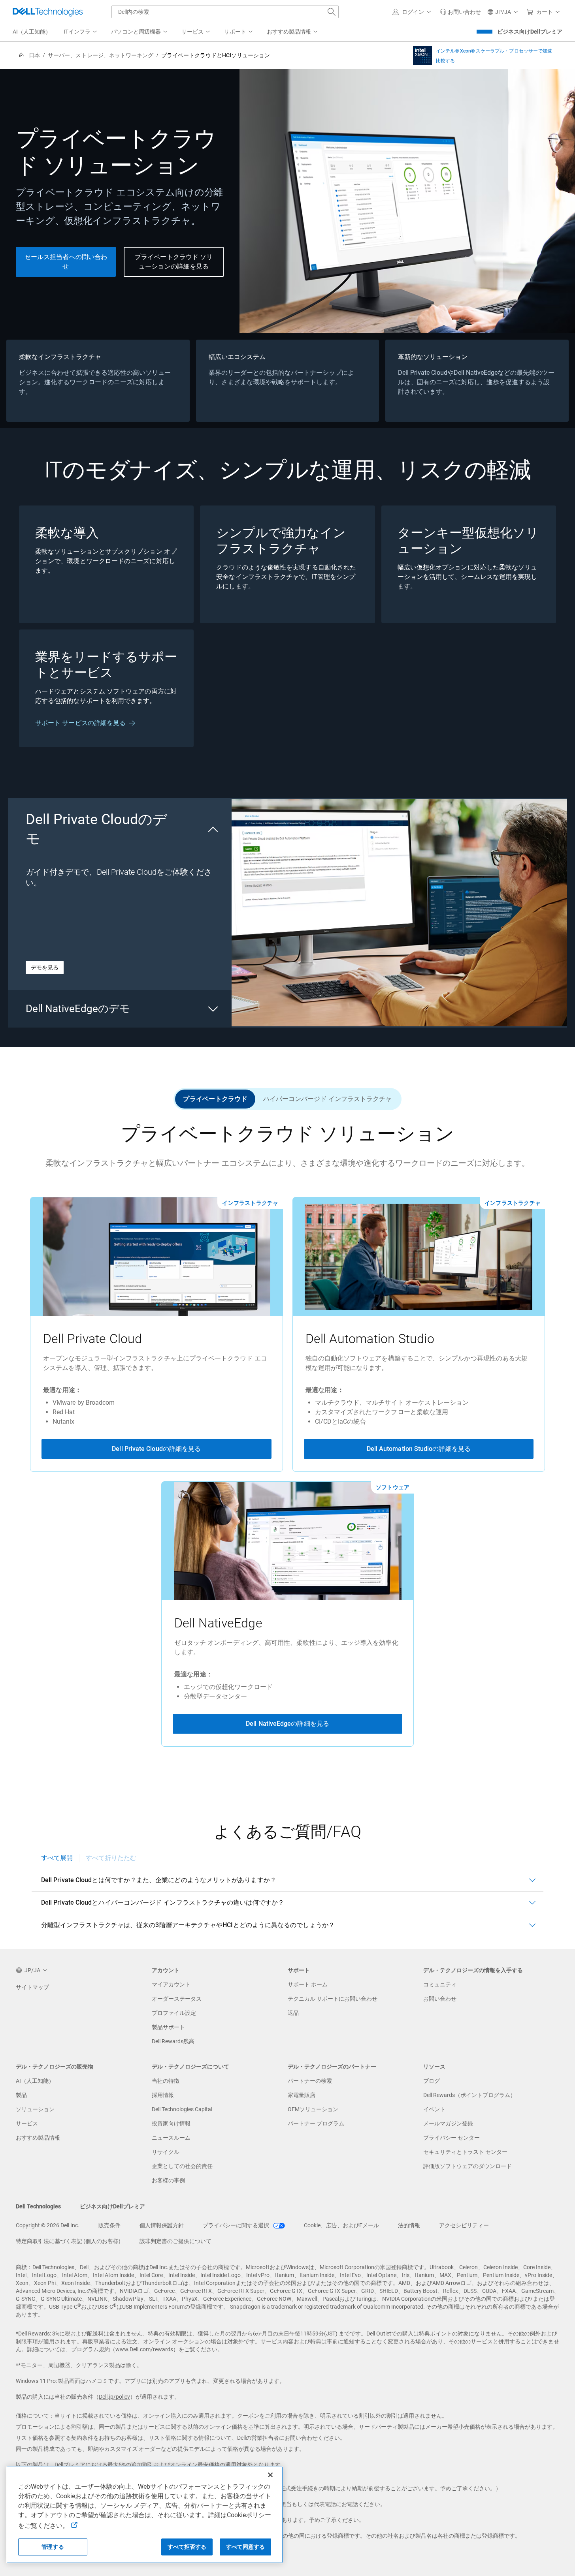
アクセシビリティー (464, 2225)
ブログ (432, 2081)
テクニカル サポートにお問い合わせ (333, 1999)
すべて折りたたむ (111, 1858)
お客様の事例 (168, 2180)
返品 (293, 2013)
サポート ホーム (308, 1984)
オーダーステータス (177, 1999)
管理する (53, 2547)
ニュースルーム (171, 2138)
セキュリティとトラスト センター (465, 2152)
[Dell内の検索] (332, 12)
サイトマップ (32, 1987)
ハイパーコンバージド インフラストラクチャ (328, 1099)
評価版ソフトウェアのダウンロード (468, 2166)
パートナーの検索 (310, 2081)
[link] (460, 12)
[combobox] (225, 12)
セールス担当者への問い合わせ (66, 262)
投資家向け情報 (171, 2123)
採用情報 (163, 2095)
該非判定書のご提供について (175, 2241)
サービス (27, 2123)
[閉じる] (270, 2475)
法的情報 (409, 2225)
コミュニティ (440, 1984)
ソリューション (35, 2109)
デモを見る (45, 968)
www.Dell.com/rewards (144, 2349)
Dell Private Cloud (93, 1339)
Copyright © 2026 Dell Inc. (48, 2225)
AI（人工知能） (35, 2081)
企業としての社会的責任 (182, 2166)
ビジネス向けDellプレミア (530, 32)
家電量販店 (302, 2095)
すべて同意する (246, 2547)
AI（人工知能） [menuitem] (32, 32)
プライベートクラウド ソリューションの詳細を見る (174, 262)
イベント (434, 2109)
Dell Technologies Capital (182, 2109)
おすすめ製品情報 (38, 2138)
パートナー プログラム (316, 2123)
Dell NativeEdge (218, 1623)
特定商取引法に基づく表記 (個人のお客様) (68, 2241)
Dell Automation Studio (370, 1339)
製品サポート (168, 2027)
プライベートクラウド (215, 1099)
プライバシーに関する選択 (237, 2225)
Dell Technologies (38, 2206)
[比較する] (422, 55)
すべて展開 (57, 1858)
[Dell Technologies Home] (48, 12)
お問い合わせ (440, 1999)
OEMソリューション (313, 2109)
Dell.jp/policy (114, 2397)
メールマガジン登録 (448, 2123)
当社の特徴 (166, 2081)
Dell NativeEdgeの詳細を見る (287, 1724)
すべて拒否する (187, 2547)
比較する (445, 61)
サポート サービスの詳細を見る (80, 723)
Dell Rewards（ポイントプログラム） (469, 2095)
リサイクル (166, 2152)
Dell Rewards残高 (173, 2041)
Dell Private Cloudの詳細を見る (156, 1449)
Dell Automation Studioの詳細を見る (419, 1449)
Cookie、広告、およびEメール (341, 2225)
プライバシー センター (452, 2138)
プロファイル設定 (174, 2013)
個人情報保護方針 (162, 2225)
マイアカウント (171, 1984)
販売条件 (109, 2225)
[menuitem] (81, 32)
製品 (21, 2095)
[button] (413, 12)
